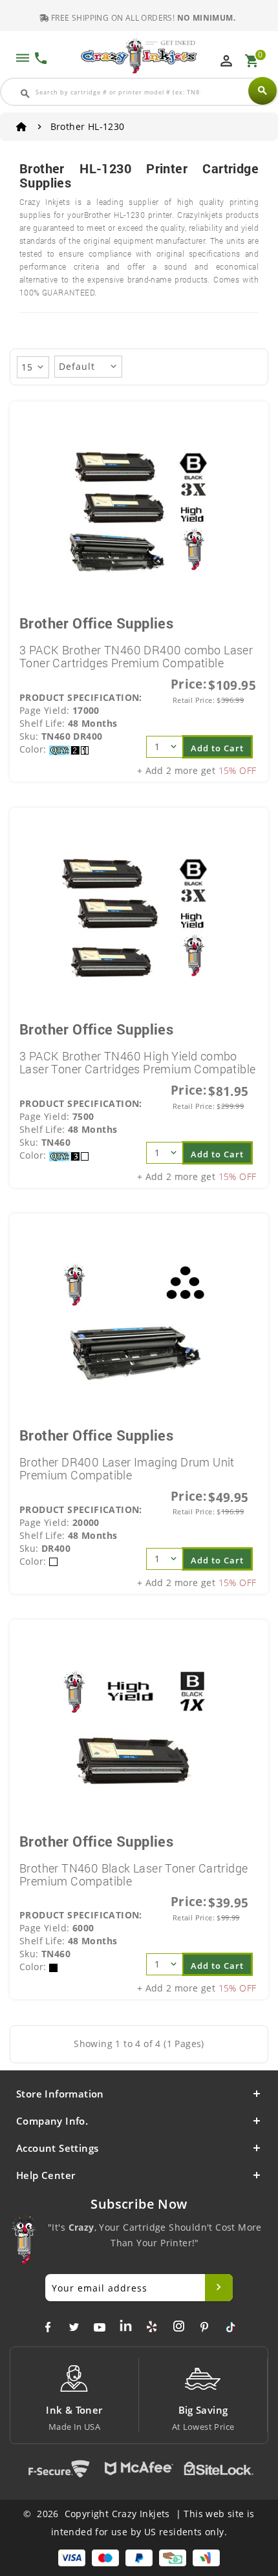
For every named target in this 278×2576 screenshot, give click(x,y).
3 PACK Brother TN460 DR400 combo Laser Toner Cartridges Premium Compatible (136, 656)
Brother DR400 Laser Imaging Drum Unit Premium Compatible (127, 1468)
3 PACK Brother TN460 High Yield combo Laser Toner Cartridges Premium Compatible (137, 1062)
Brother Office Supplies (96, 623)
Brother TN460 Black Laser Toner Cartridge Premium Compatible (134, 1874)
